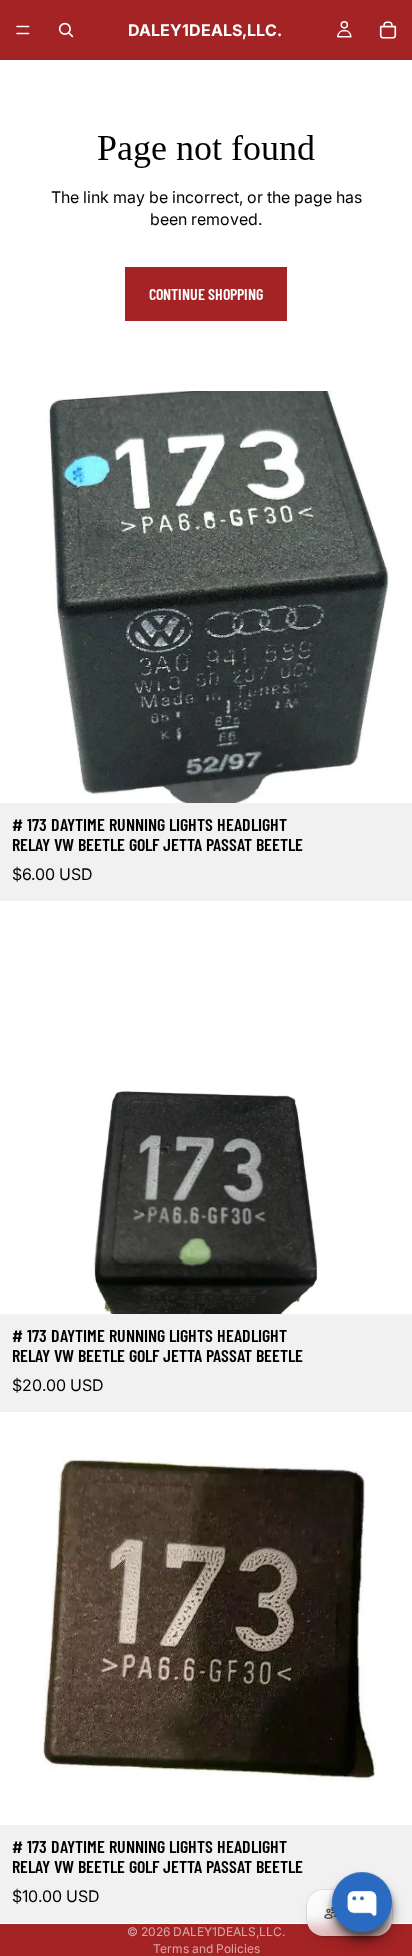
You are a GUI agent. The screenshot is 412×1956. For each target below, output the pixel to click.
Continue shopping (206, 293)
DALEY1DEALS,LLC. (229, 1931)
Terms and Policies (206, 1948)
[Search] (66, 30)
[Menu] (23, 30)
